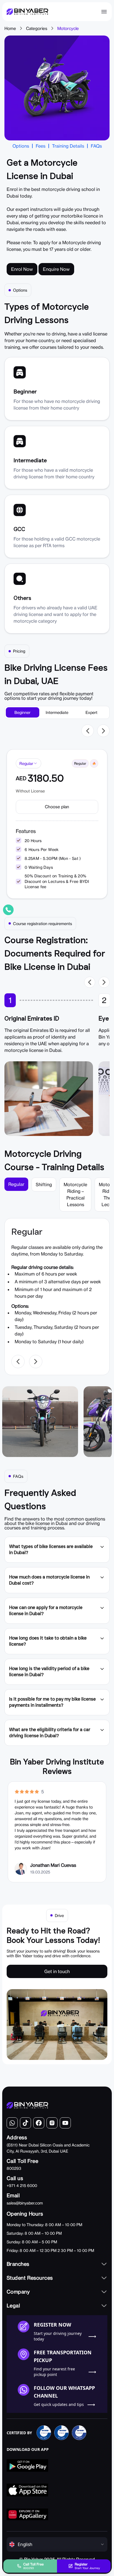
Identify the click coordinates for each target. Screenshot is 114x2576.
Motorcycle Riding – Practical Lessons (75, 1194)
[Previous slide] (88, 731)
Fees (41, 146)
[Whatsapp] (12, 2123)
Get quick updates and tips (59, 2404)
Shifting (44, 1185)
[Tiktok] (25, 2123)
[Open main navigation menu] (104, 12)
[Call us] (8, 910)
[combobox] (28, 763)
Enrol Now (22, 269)
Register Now (52, 2325)
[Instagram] (52, 2123)
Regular (16, 1184)
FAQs (96, 146)
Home (10, 28)
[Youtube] (65, 2123)
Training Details (68, 146)
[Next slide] (103, 731)
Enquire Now (56, 269)
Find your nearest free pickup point (54, 2372)
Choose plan (57, 807)
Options (21, 146)
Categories (37, 28)
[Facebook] (39, 2123)
